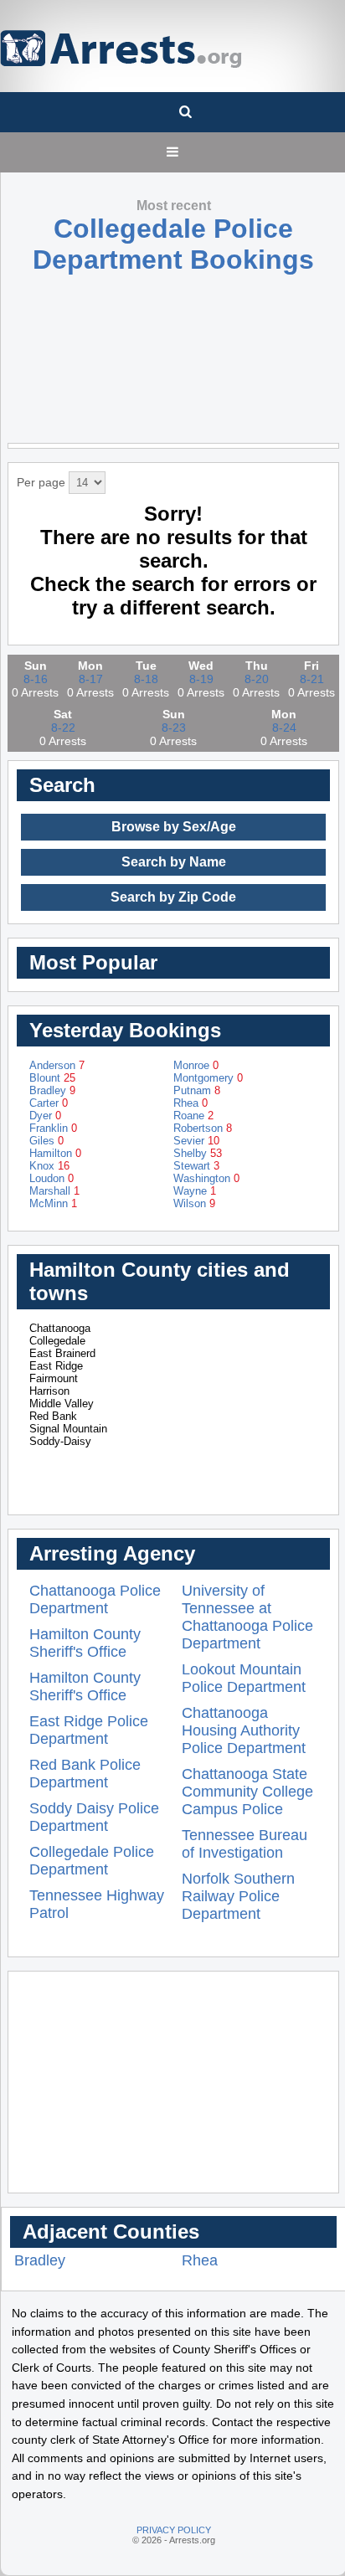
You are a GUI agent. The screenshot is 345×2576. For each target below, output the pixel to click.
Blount (52, 1078)
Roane (193, 1116)
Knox (49, 1166)
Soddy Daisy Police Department (94, 1817)
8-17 (91, 679)
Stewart (196, 1166)
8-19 (201, 679)
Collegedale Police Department (92, 1861)
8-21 (312, 679)
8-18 (146, 679)
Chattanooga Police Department (95, 1599)
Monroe (196, 1065)
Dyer (45, 1116)
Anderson (57, 1065)
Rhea (191, 1103)
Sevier (196, 1141)
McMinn (53, 1203)
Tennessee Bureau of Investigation (245, 1844)
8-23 (174, 728)
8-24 (284, 728)
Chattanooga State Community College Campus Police (247, 1792)
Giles (46, 1141)
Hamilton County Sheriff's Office (85, 1643)
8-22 (63, 728)
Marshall (54, 1191)
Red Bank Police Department (85, 1774)
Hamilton (55, 1153)
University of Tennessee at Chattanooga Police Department (247, 1617)
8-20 (257, 679)
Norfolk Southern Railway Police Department (238, 1896)
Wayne (195, 1191)
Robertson (203, 1128)
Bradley (52, 1090)
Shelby (198, 1153)
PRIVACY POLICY (174, 2530)
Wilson (194, 1203)
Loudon (51, 1178)
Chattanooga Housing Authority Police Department (244, 1730)
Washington (206, 1178)
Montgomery (208, 1078)
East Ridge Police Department (89, 1730)
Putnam (197, 1090)
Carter (49, 1103)
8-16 (36, 679)
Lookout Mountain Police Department (244, 1678)
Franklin (53, 1128)
